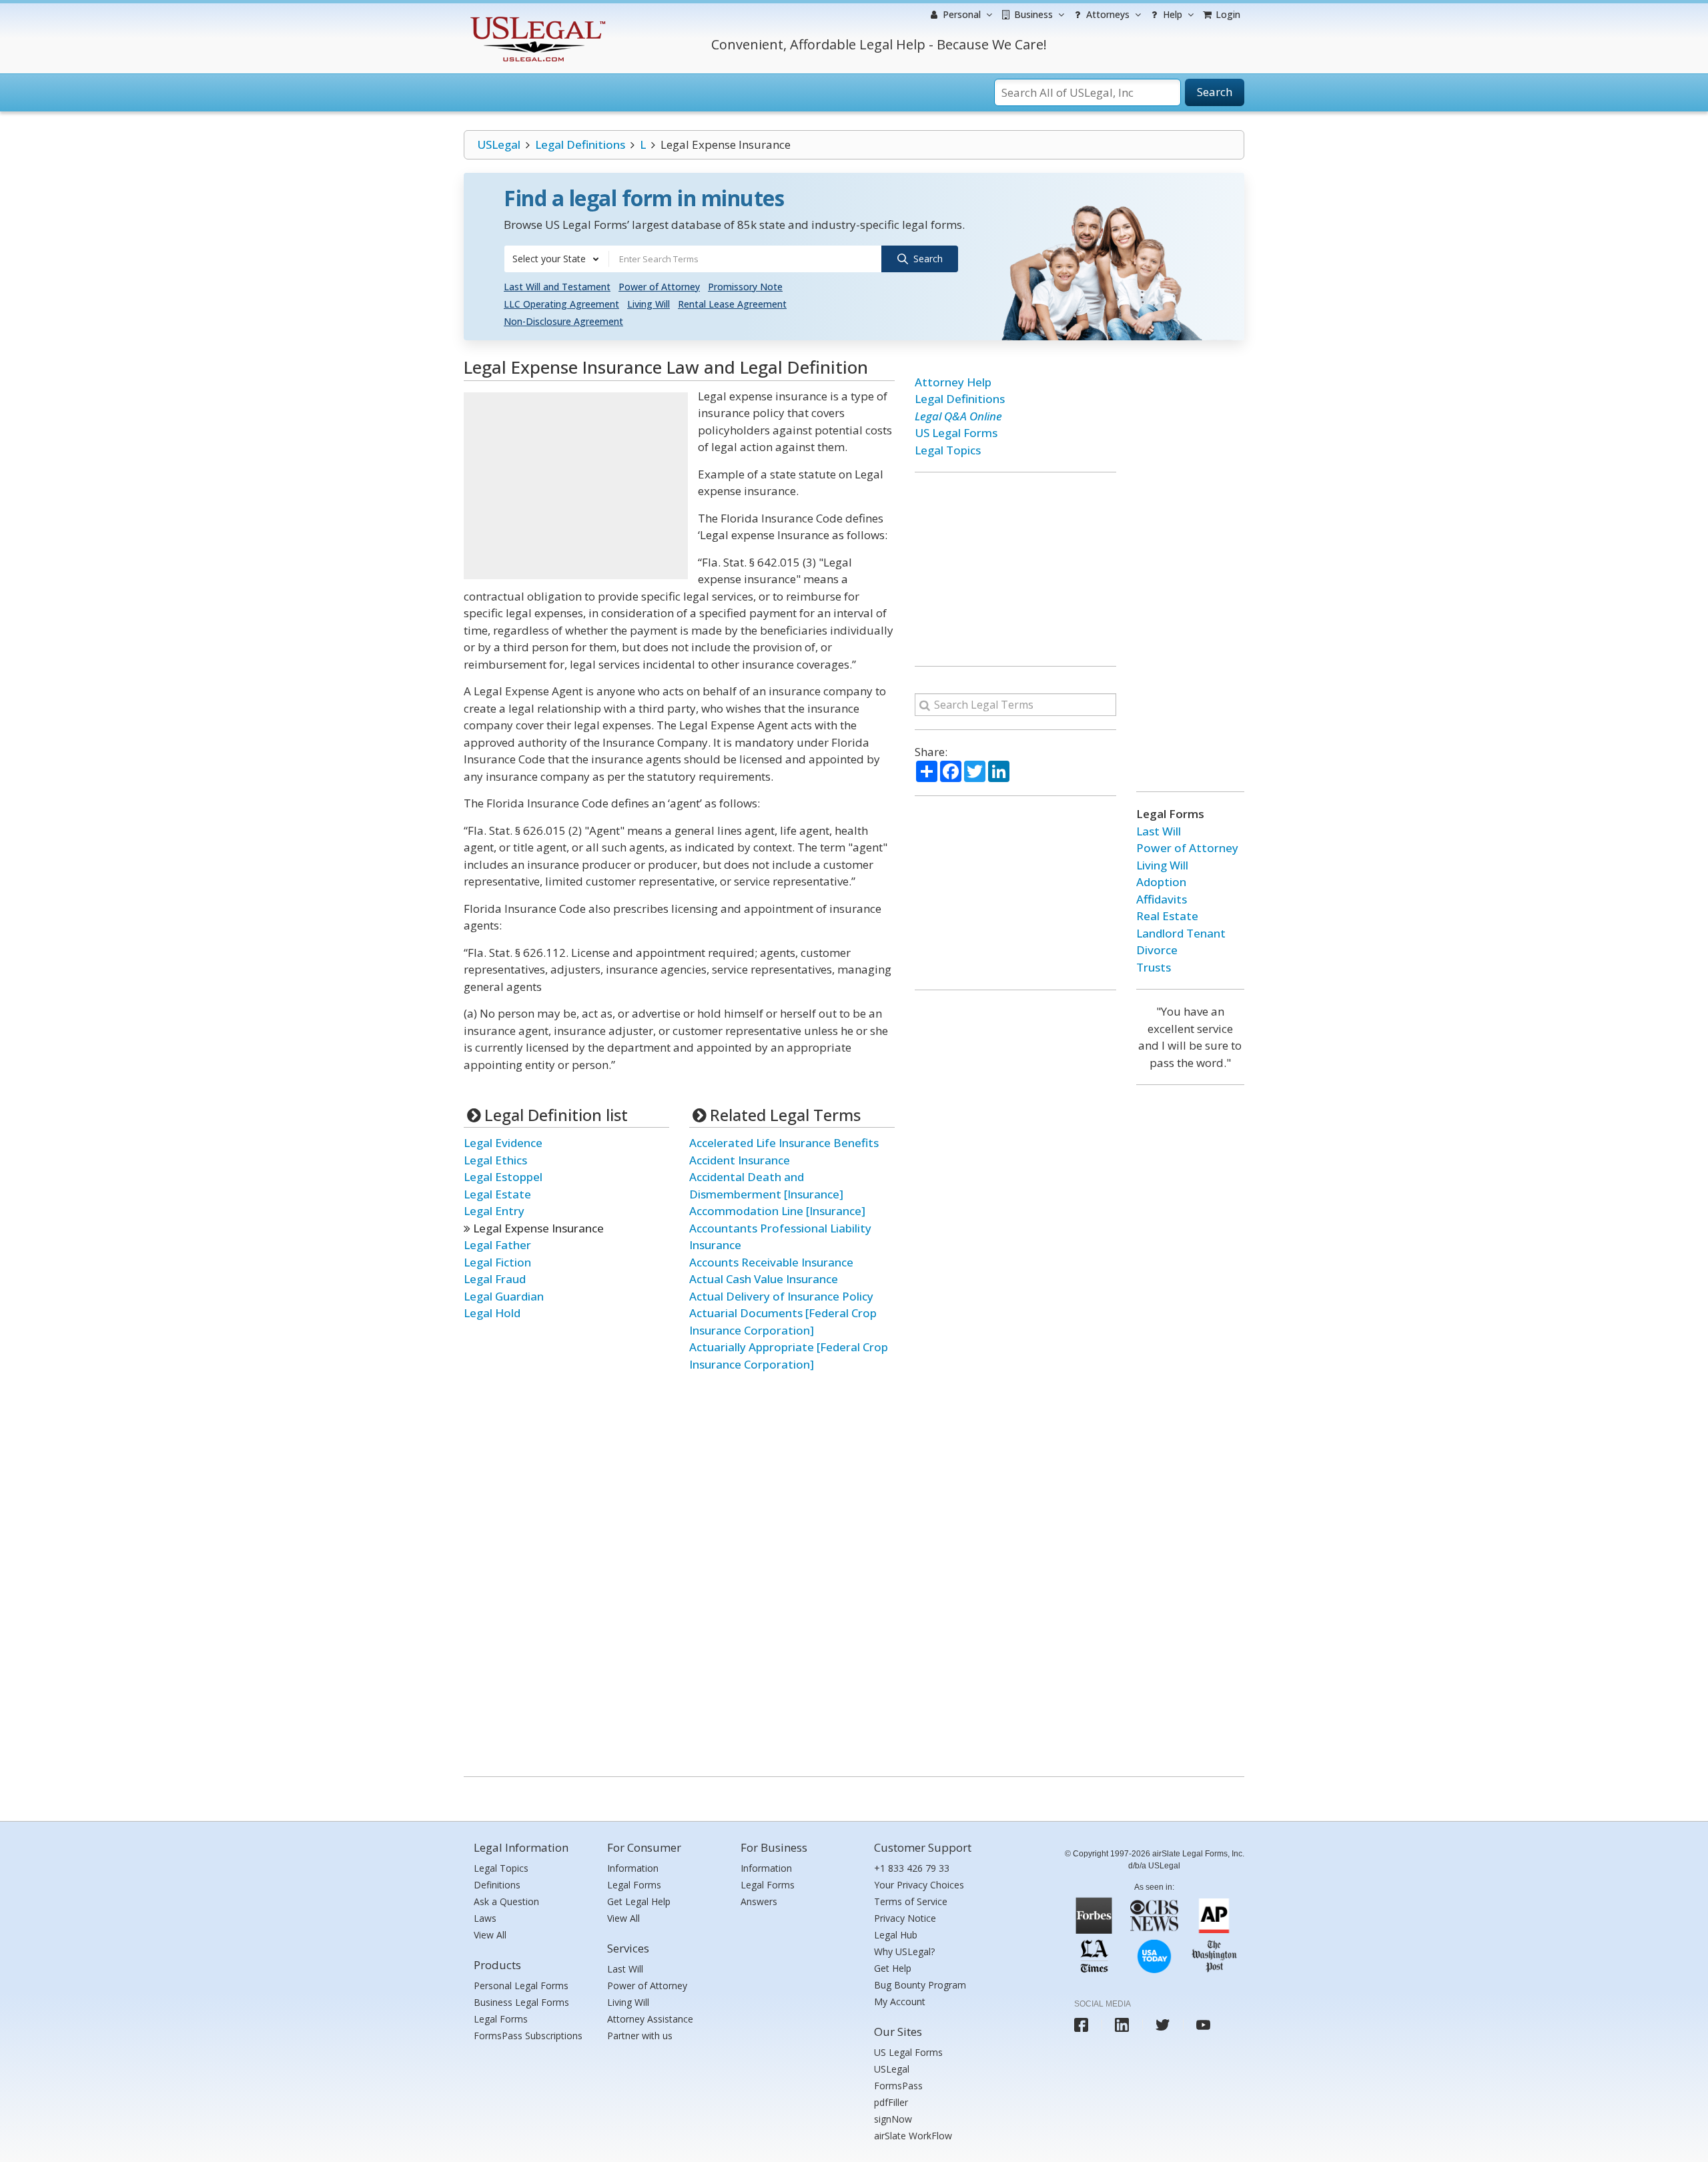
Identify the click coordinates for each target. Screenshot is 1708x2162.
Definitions (497, 1885)
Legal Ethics (495, 1160)
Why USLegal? (904, 1951)
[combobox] (556, 259)
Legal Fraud (495, 1279)
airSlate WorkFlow (913, 2136)
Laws (485, 1918)
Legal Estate (497, 1194)
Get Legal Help (639, 1901)
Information (633, 1868)
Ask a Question (506, 1901)
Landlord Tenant (1181, 933)
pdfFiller (891, 2102)
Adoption (1161, 882)
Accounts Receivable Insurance (771, 1262)
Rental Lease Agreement (732, 304)
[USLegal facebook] (1081, 2025)
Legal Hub (896, 1935)
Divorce (1157, 950)
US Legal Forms (956, 433)
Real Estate (1167, 916)
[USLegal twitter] (1163, 2025)
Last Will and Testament (557, 287)
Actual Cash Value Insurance (764, 1279)
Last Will (1159, 831)
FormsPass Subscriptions (528, 2036)
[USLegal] (536, 18)
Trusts (1154, 967)
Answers (759, 1901)
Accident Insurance (740, 1160)
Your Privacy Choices (919, 1885)
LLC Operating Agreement (561, 304)
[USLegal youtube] (1203, 2025)
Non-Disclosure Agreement (563, 321)
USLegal (499, 144)
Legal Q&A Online (958, 416)
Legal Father (497, 1245)
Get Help (893, 1968)
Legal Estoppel (503, 1177)
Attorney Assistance (650, 2019)
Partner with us (640, 2036)
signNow (893, 2119)
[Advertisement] (576, 486)
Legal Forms (501, 2019)
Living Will (649, 304)
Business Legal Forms (521, 2002)
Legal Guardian (504, 1296)
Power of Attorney (659, 287)
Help (1171, 14)
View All (490, 1935)
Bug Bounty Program (920, 1985)
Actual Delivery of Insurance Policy (781, 1296)
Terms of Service (911, 1901)
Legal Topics (948, 450)
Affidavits (1162, 899)
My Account (900, 2002)
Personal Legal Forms (521, 1986)
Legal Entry (494, 1211)
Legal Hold (492, 1313)
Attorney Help (953, 382)
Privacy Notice (905, 1918)
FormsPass (898, 2086)
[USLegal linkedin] (1122, 2025)
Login (1227, 14)
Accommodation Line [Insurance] (777, 1211)
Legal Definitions (580, 144)
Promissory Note (745, 287)
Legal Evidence (503, 1143)
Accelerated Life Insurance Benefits (784, 1143)
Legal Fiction (497, 1262)
